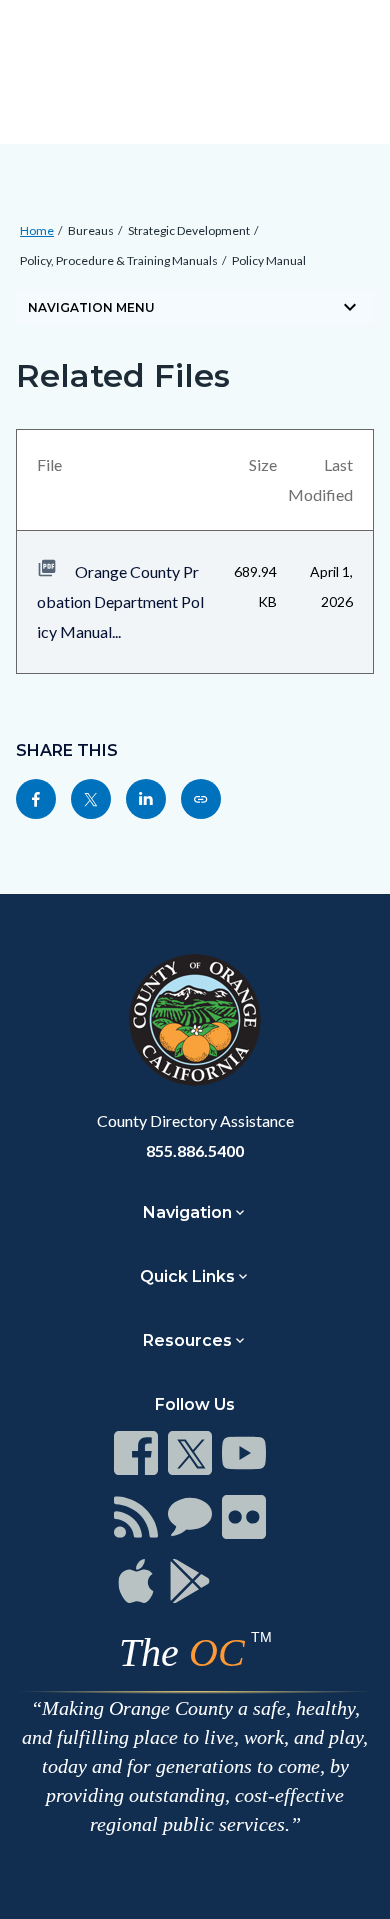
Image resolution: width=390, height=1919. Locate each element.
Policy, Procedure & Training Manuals (119, 260)
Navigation (187, 1212)
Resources (187, 1340)
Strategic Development (189, 230)
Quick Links (187, 1276)
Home (37, 230)
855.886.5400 (195, 1150)
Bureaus (91, 230)
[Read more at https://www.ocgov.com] (195, 1020)
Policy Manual (269, 260)
